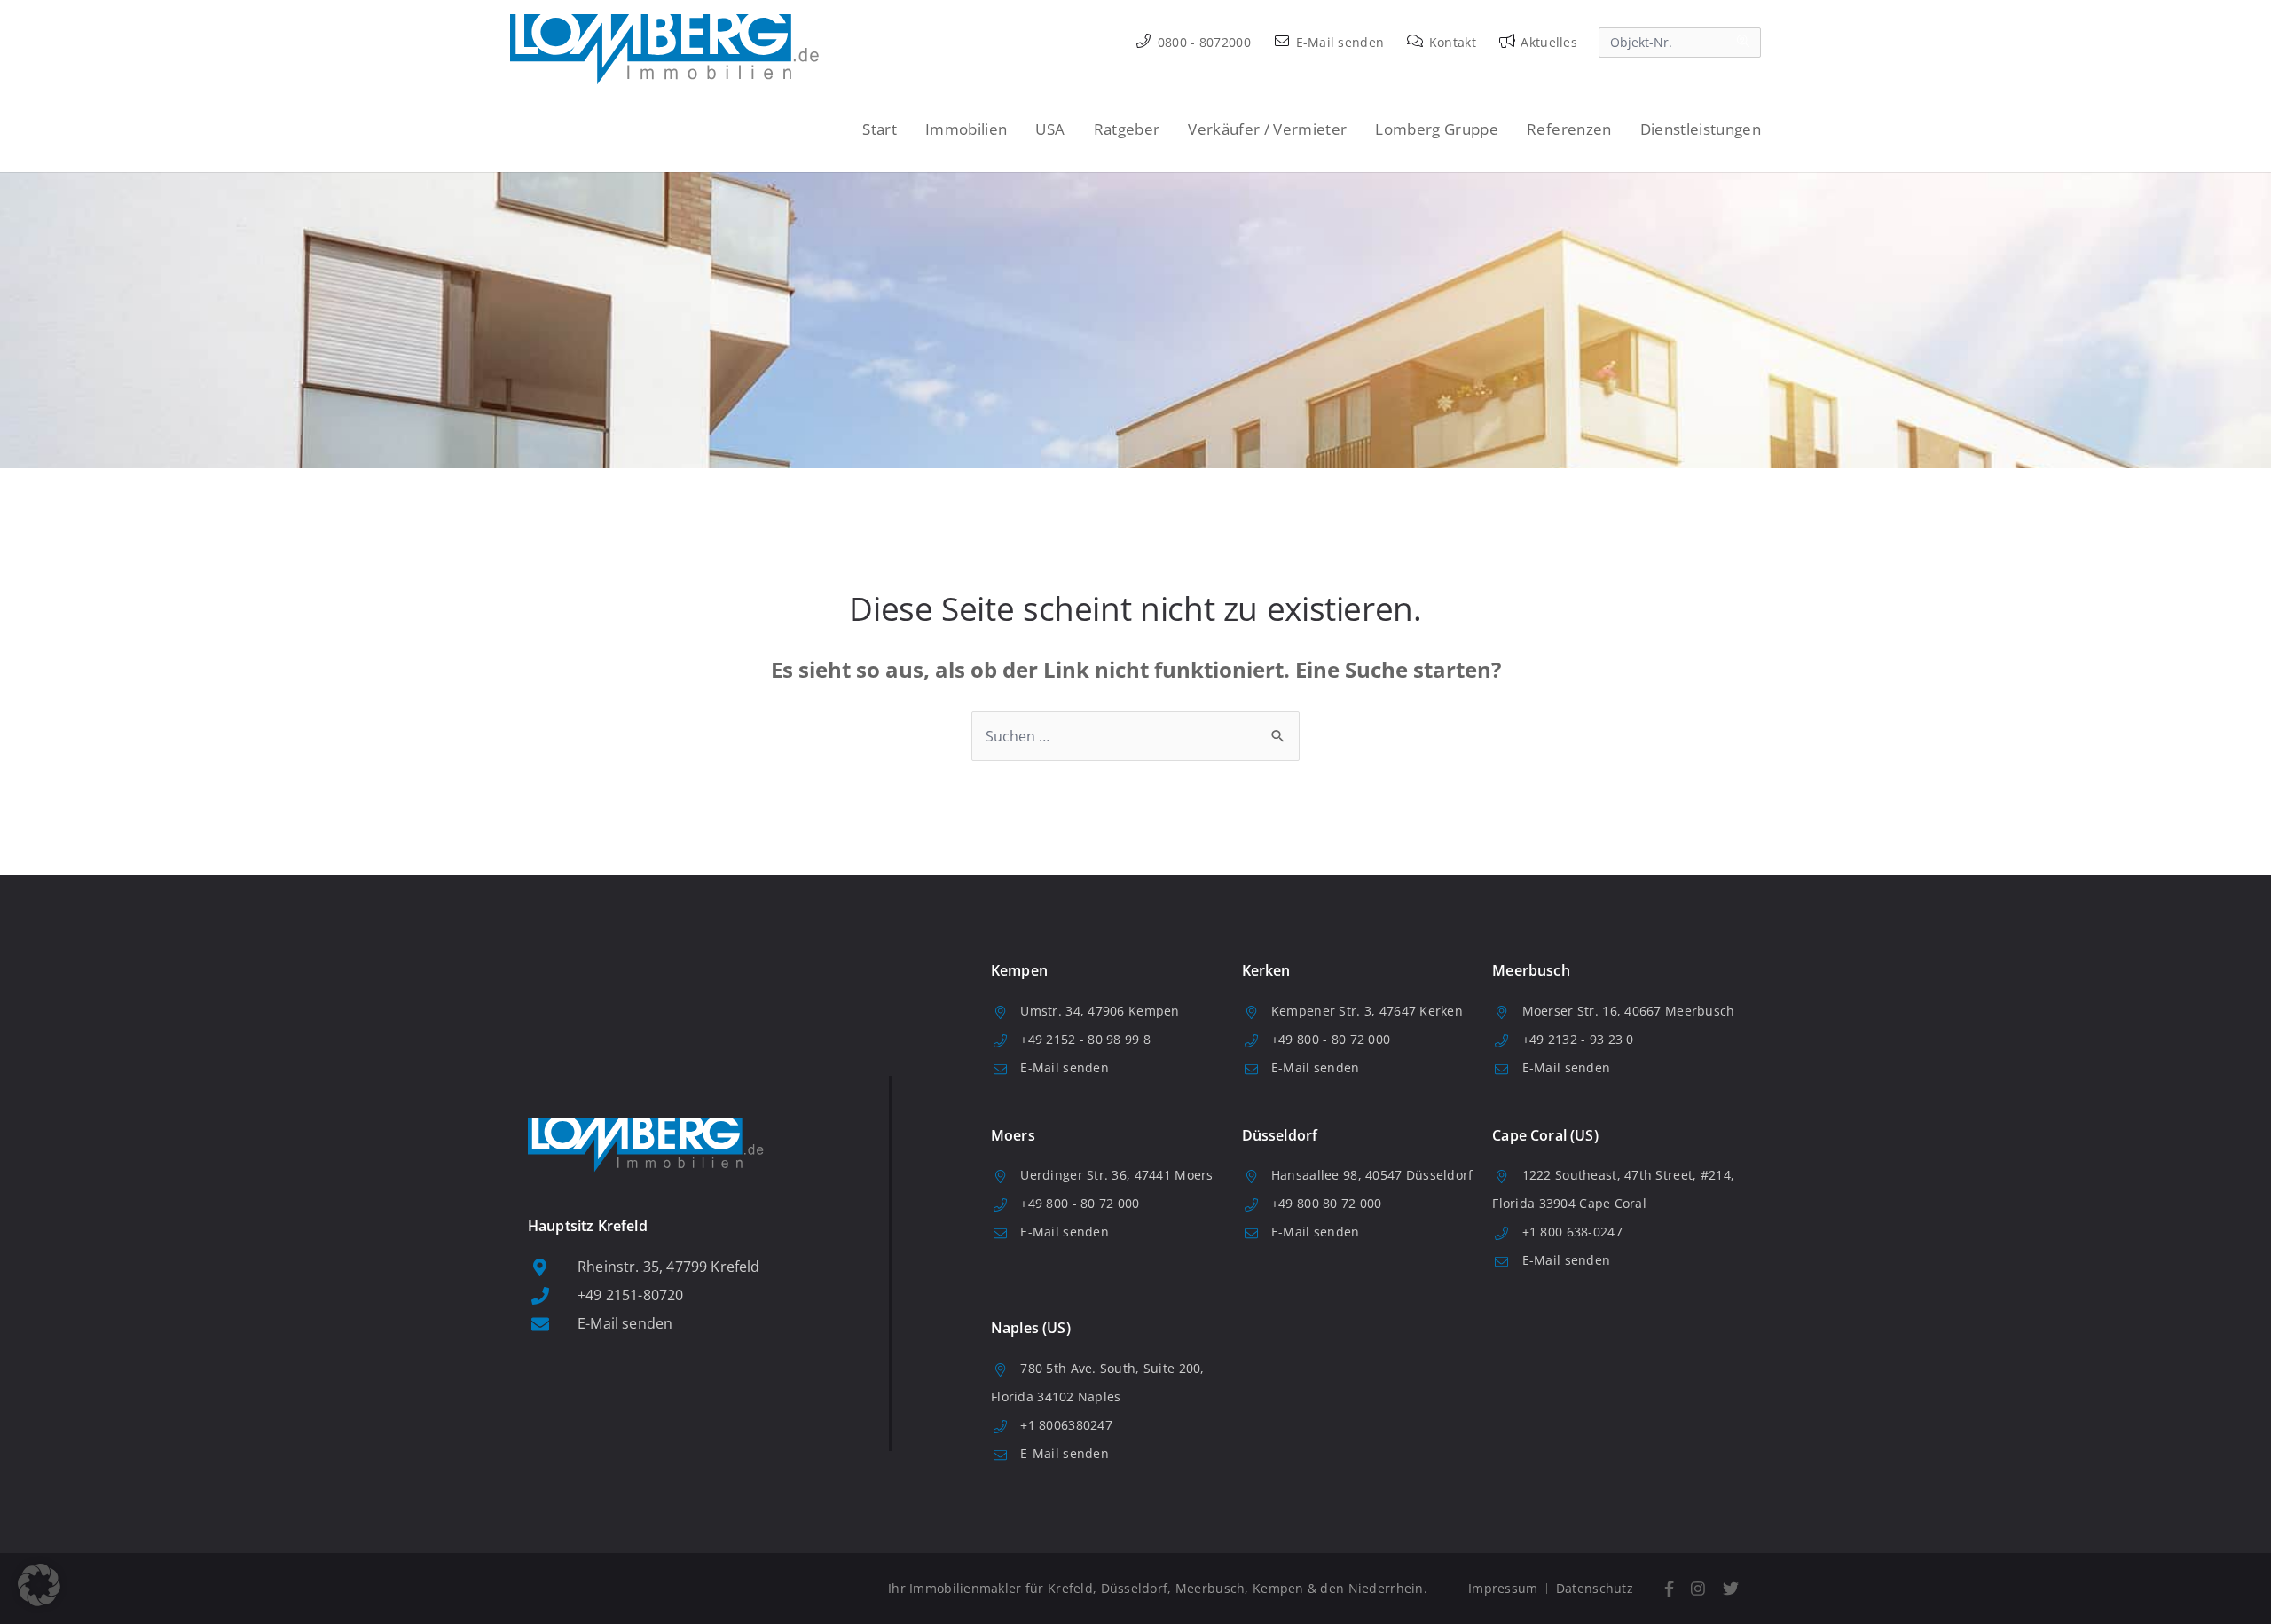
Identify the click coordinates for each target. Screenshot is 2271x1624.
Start (880, 129)
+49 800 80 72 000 (1327, 1203)
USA (1050, 129)
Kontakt (1451, 42)
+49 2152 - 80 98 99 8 (1085, 1039)
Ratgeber (1127, 129)
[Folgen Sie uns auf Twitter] (1731, 1589)
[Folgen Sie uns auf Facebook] (1669, 1589)
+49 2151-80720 (630, 1295)
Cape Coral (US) (1545, 1135)
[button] (39, 1585)
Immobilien (966, 129)
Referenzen (1569, 129)
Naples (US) (1031, 1328)
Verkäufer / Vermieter (1267, 129)
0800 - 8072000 (1202, 42)
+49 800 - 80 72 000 (1331, 1039)
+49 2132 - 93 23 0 (1578, 1039)
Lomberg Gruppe (1437, 129)
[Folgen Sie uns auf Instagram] (1699, 1589)
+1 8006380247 (1066, 1425)
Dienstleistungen (1701, 129)
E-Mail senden (1338, 42)
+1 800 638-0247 (1572, 1232)
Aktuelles (1547, 42)
